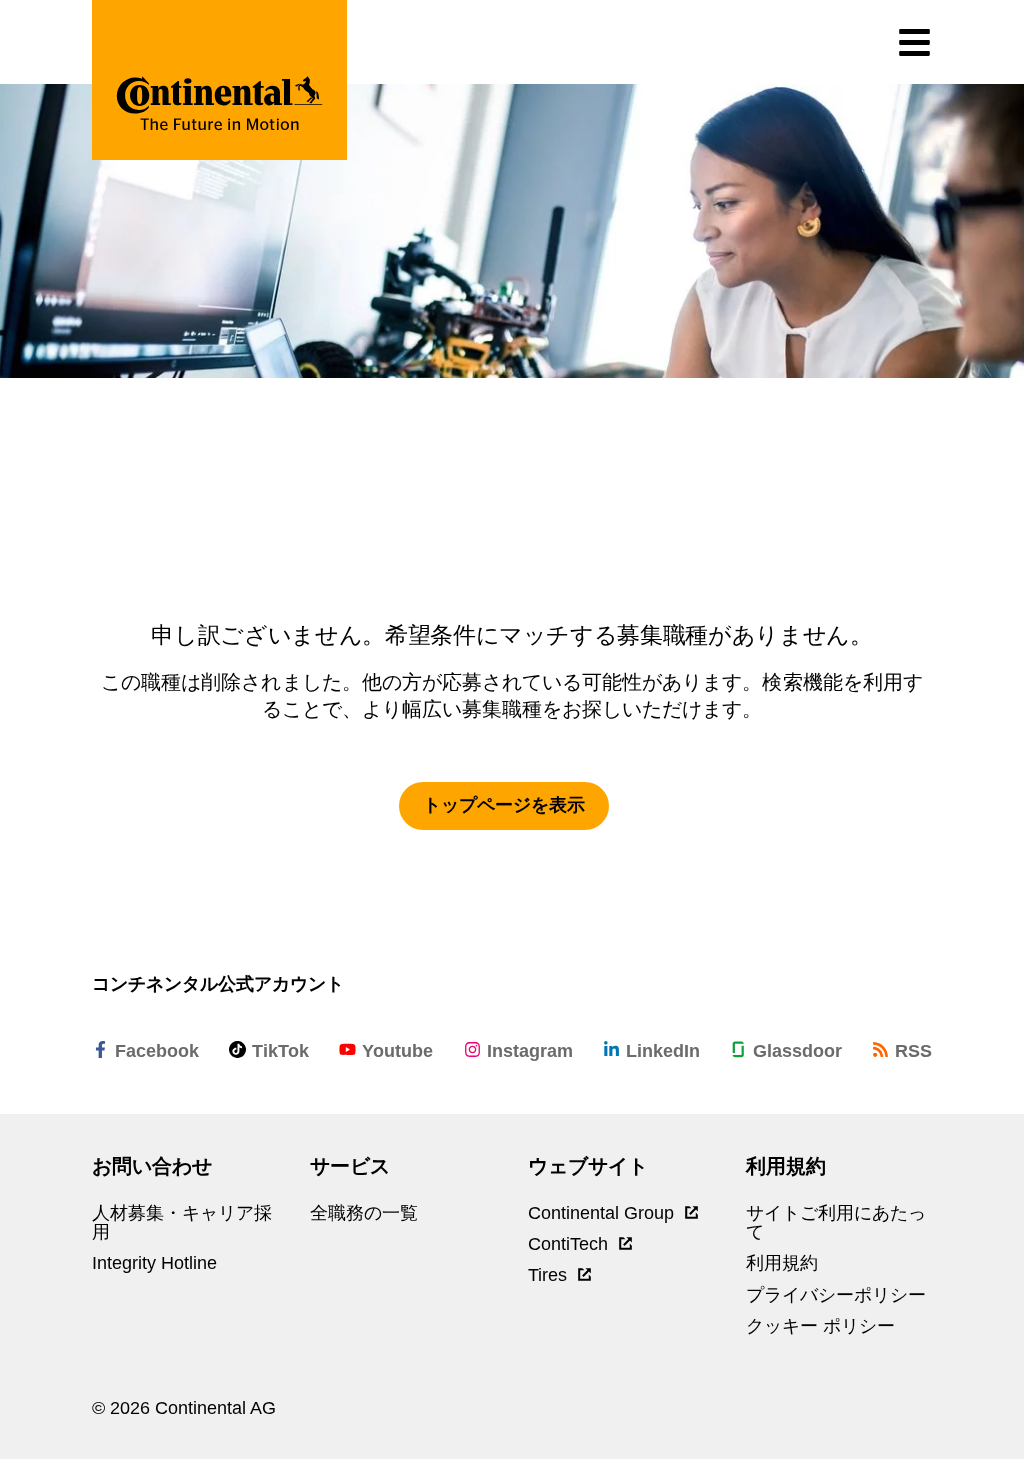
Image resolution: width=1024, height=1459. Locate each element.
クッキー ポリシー (820, 1326)
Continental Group (603, 1213)
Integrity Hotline (154, 1263)
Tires (550, 1275)
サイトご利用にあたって (836, 1222)
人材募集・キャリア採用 (182, 1222)
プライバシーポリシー (836, 1295)
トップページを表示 (504, 805)
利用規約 (782, 1263)
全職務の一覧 (364, 1213)
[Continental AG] (219, 80)
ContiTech (570, 1244)
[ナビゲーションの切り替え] (914, 42)
